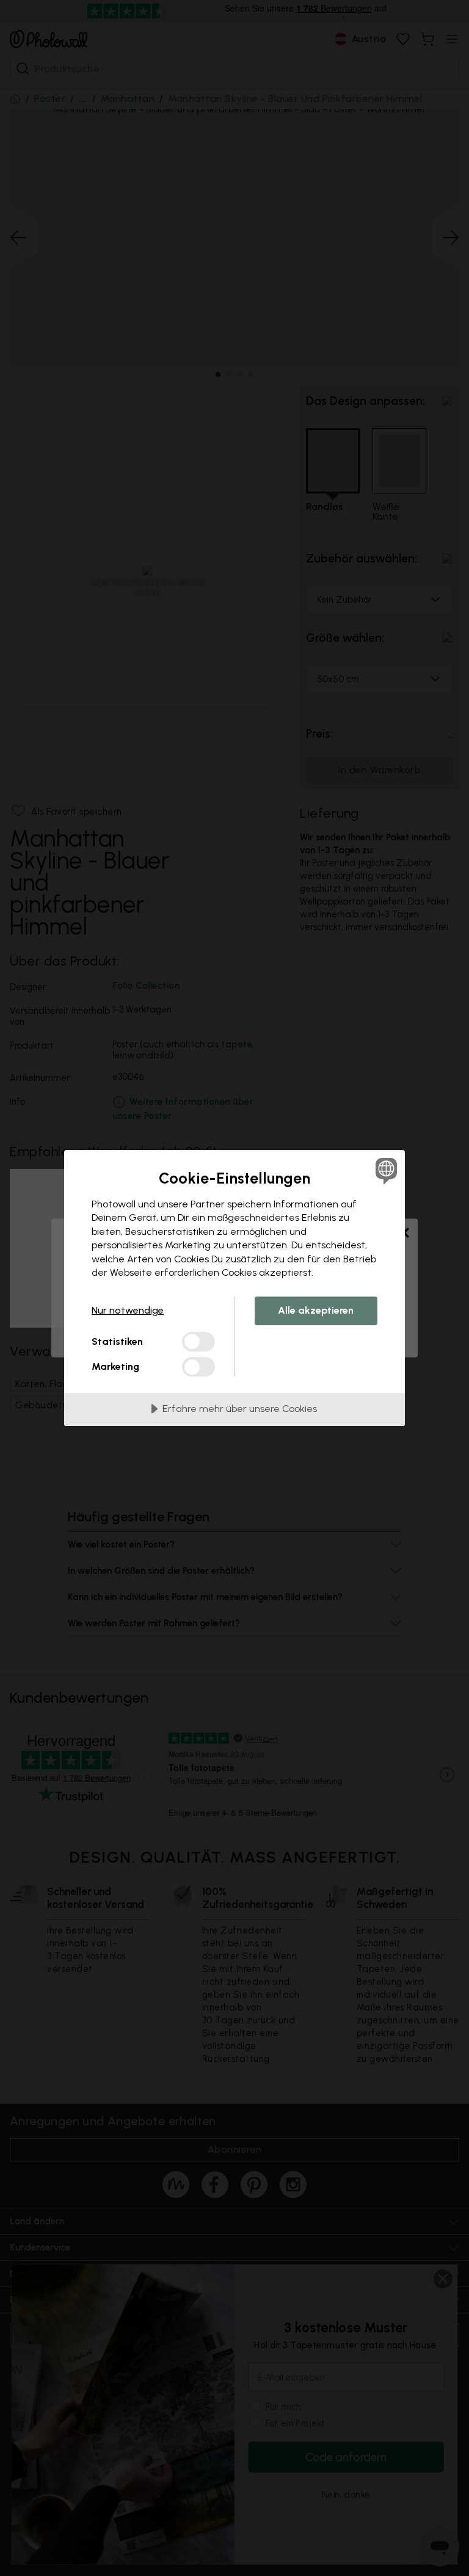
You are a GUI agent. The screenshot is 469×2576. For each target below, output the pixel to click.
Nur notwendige (128, 1310)
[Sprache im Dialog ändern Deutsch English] (385, 1171)
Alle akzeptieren (316, 1310)
